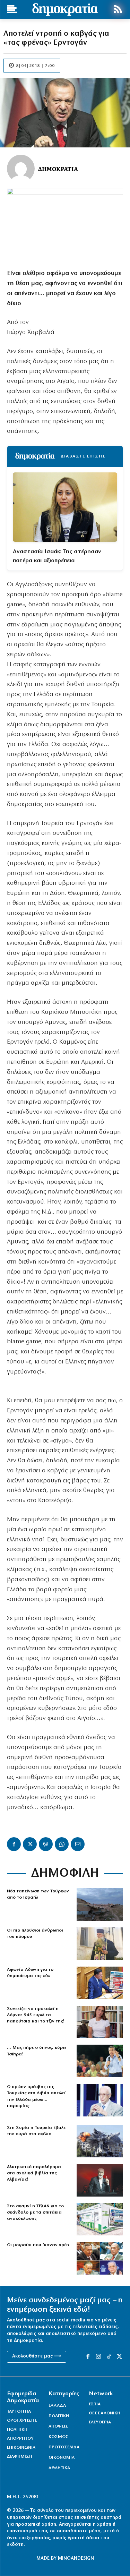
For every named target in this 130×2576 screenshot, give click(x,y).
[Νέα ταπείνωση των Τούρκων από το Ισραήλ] (100, 1905)
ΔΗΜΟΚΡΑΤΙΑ (58, 169)
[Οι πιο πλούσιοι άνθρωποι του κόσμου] (100, 1944)
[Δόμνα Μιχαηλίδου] (100, 2022)
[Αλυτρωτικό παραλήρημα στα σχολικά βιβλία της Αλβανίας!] (100, 2180)
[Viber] (46, 1844)
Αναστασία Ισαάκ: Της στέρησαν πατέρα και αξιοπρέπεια (57, 556)
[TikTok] (109, 2357)
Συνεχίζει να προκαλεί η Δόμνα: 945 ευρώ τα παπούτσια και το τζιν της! (36, 2015)
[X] (30, 1844)
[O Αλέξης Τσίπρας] (100, 2061)
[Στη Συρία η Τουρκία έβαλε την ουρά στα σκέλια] (100, 2141)
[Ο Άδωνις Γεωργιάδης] (100, 1983)
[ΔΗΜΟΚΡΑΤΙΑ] (21, 169)
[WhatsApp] (62, 1844)
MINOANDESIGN (76, 2558)
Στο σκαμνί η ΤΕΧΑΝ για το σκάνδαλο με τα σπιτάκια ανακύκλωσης (35, 2212)
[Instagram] (98, 2357)
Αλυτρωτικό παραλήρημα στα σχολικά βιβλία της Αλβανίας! (34, 2173)
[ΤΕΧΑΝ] (100, 2219)
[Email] (78, 1844)
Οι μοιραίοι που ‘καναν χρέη (38, 2245)
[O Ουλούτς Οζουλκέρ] (100, 2100)
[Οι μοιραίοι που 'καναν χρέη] (100, 2258)
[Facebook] (14, 1844)
